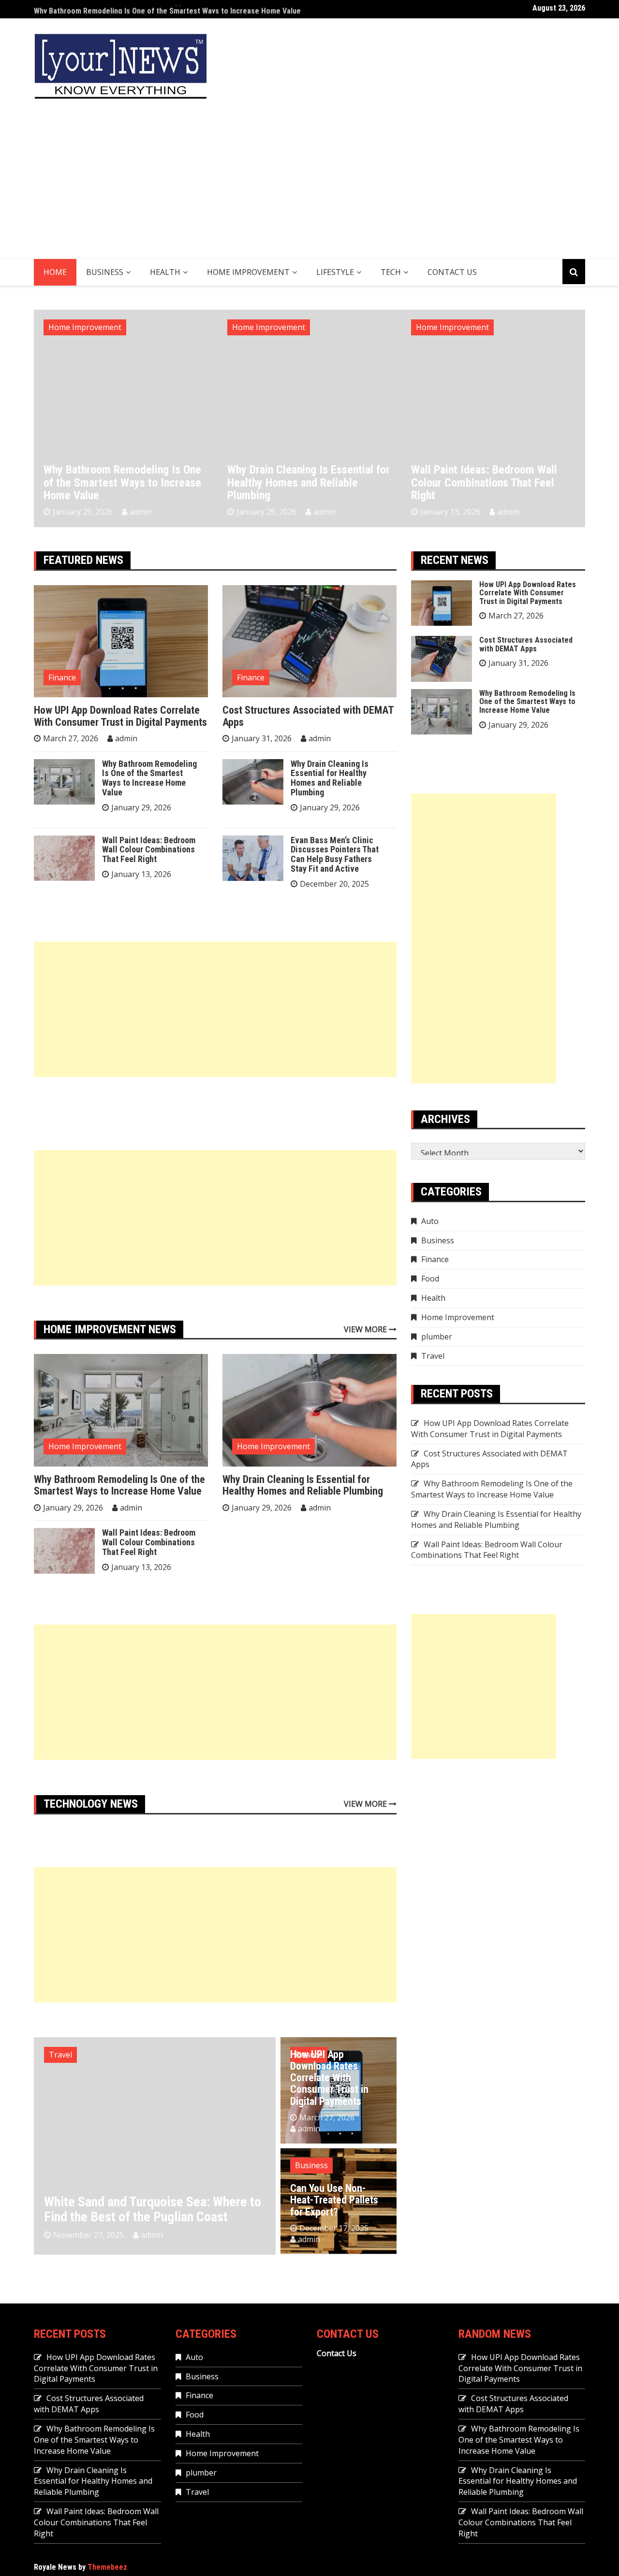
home (55, 272)
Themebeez (107, 2567)
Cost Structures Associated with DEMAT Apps (308, 716)
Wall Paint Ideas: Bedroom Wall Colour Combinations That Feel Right (484, 482)
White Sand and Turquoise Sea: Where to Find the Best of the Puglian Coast (153, 2209)
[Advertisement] (309, 186)
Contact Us (452, 272)
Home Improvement (248, 272)
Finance (62, 677)
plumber (437, 1337)
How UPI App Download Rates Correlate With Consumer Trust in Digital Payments (120, 716)
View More (366, 1329)
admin (141, 512)
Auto (430, 1221)
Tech (391, 272)
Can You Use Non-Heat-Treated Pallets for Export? (334, 2200)
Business (105, 272)
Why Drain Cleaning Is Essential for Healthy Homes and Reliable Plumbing (309, 482)
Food (430, 1279)
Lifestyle (335, 272)
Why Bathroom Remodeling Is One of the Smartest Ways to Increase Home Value (167, 9)
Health (165, 272)
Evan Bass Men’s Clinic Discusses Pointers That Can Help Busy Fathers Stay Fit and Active (335, 854)
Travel (60, 2055)
